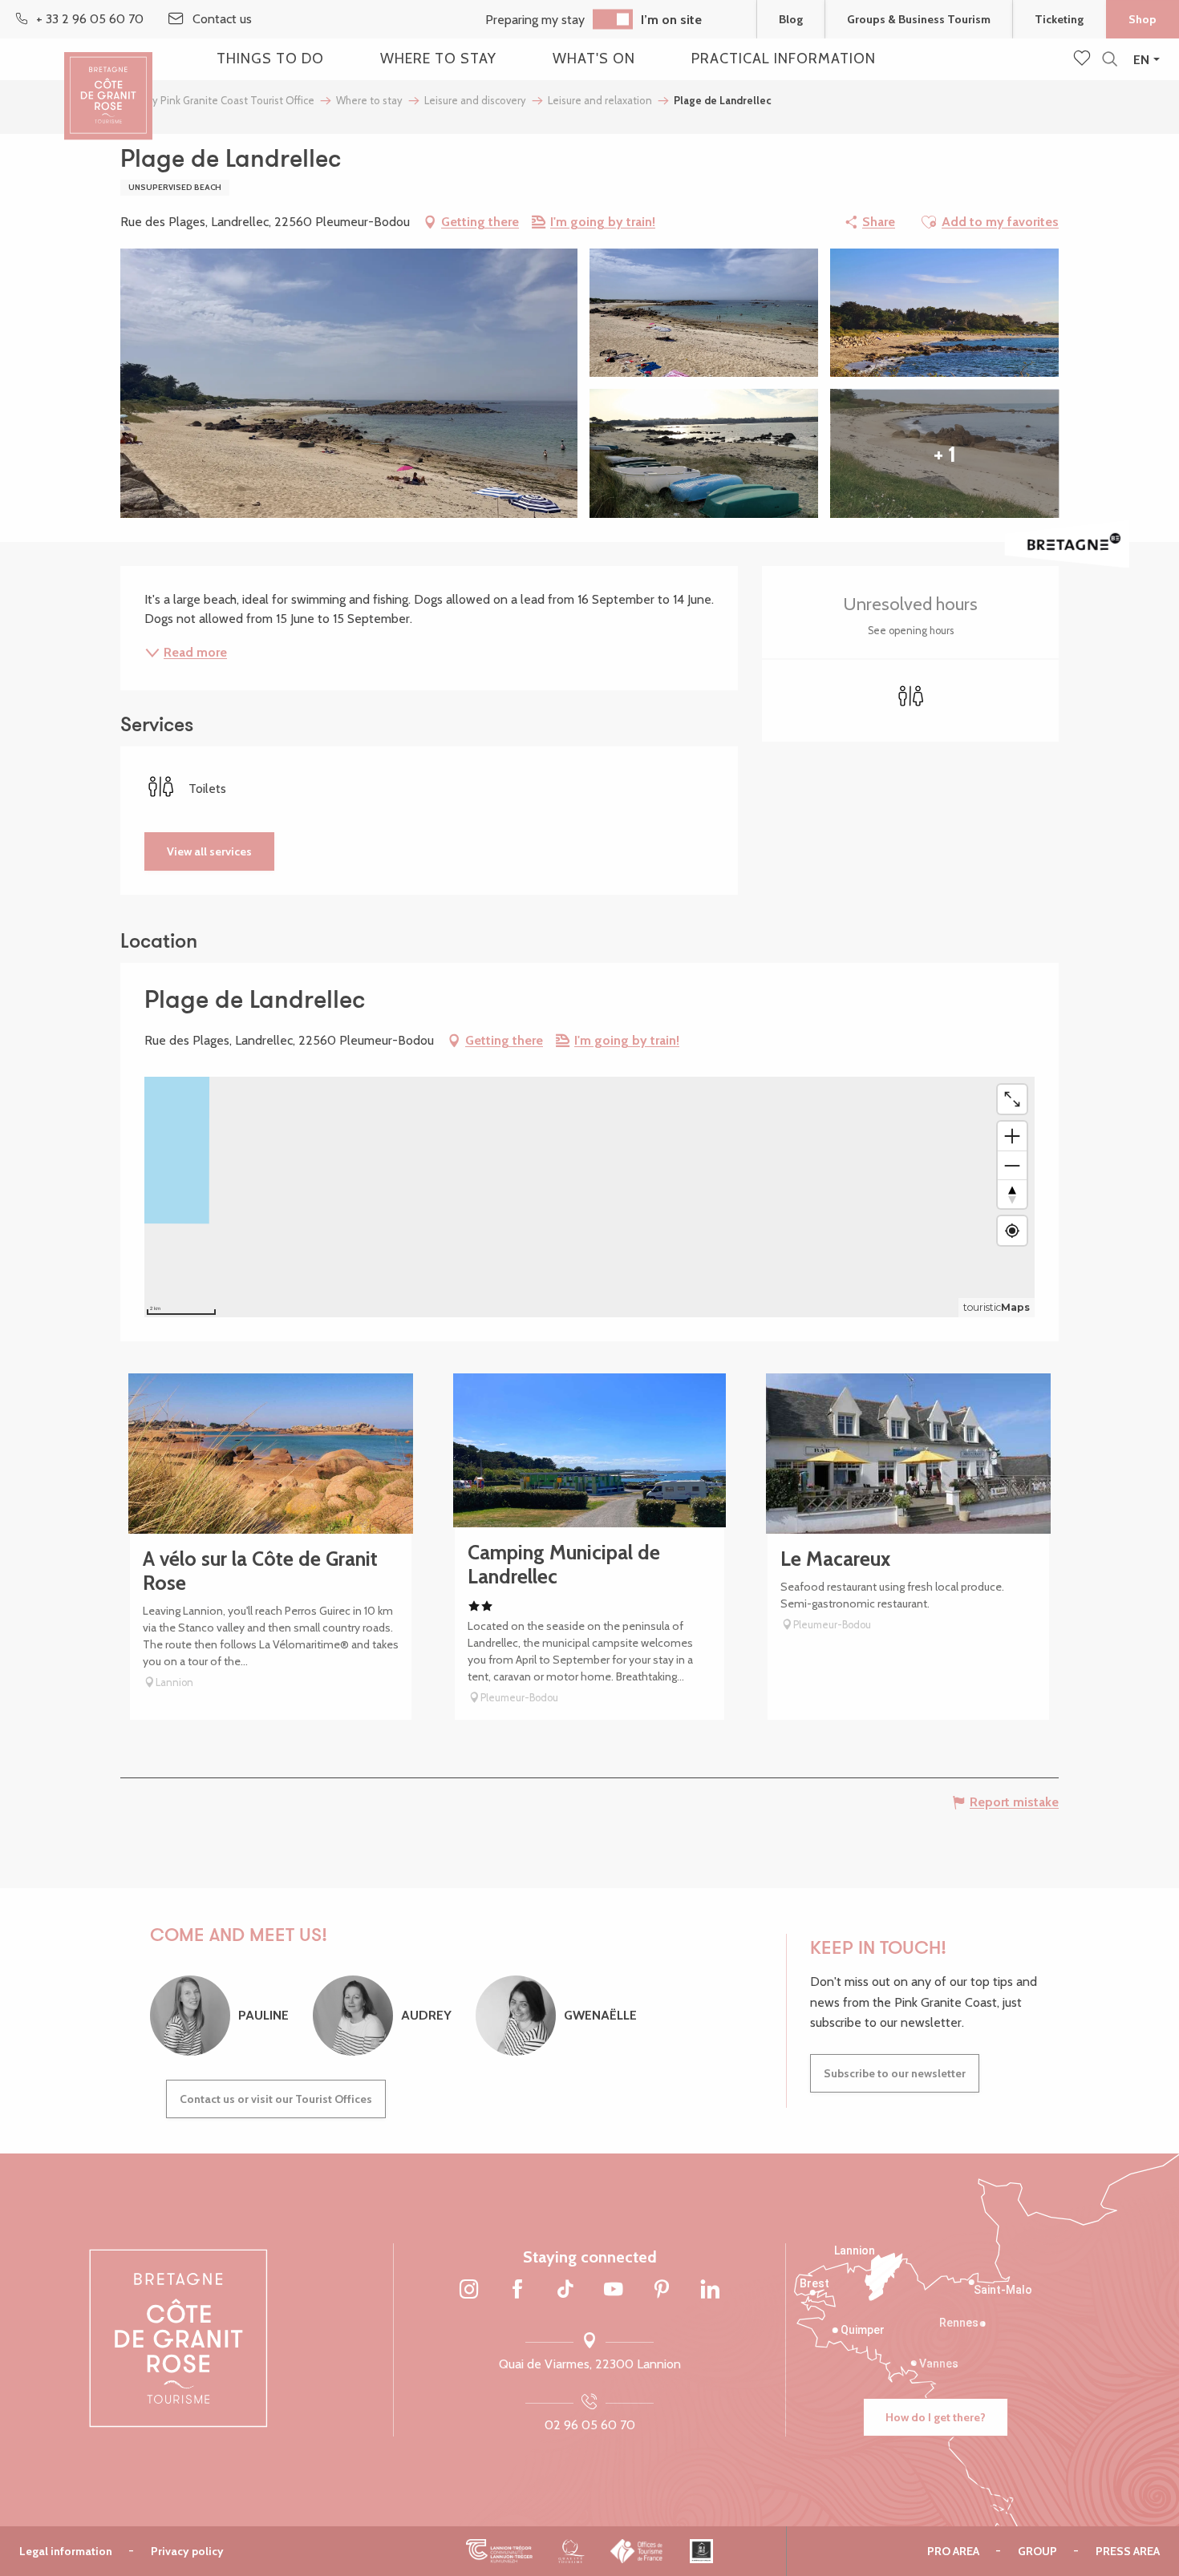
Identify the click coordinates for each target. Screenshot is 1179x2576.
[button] (1110, 60)
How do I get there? (936, 2417)
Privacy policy (187, 2551)
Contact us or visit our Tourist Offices (276, 2099)
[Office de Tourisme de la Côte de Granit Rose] (108, 82)
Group (1037, 2551)
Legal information (66, 2551)
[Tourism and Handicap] (701, 2551)
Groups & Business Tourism (919, 19)
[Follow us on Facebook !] (517, 2291)
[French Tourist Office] (637, 2551)
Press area (1128, 2551)
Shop (1143, 19)
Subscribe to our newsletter (895, 2073)
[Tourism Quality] (571, 2551)
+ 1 (945, 454)
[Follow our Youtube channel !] (614, 2291)
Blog (791, 19)
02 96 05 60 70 (590, 2425)
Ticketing (1059, 19)
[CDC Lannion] (499, 2551)
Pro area (953, 2551)
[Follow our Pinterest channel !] (662, 2291)
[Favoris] (1084, 59)
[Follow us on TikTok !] (565, 2291)
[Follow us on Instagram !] (469, 2291)
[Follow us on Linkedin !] (710, 2291)
